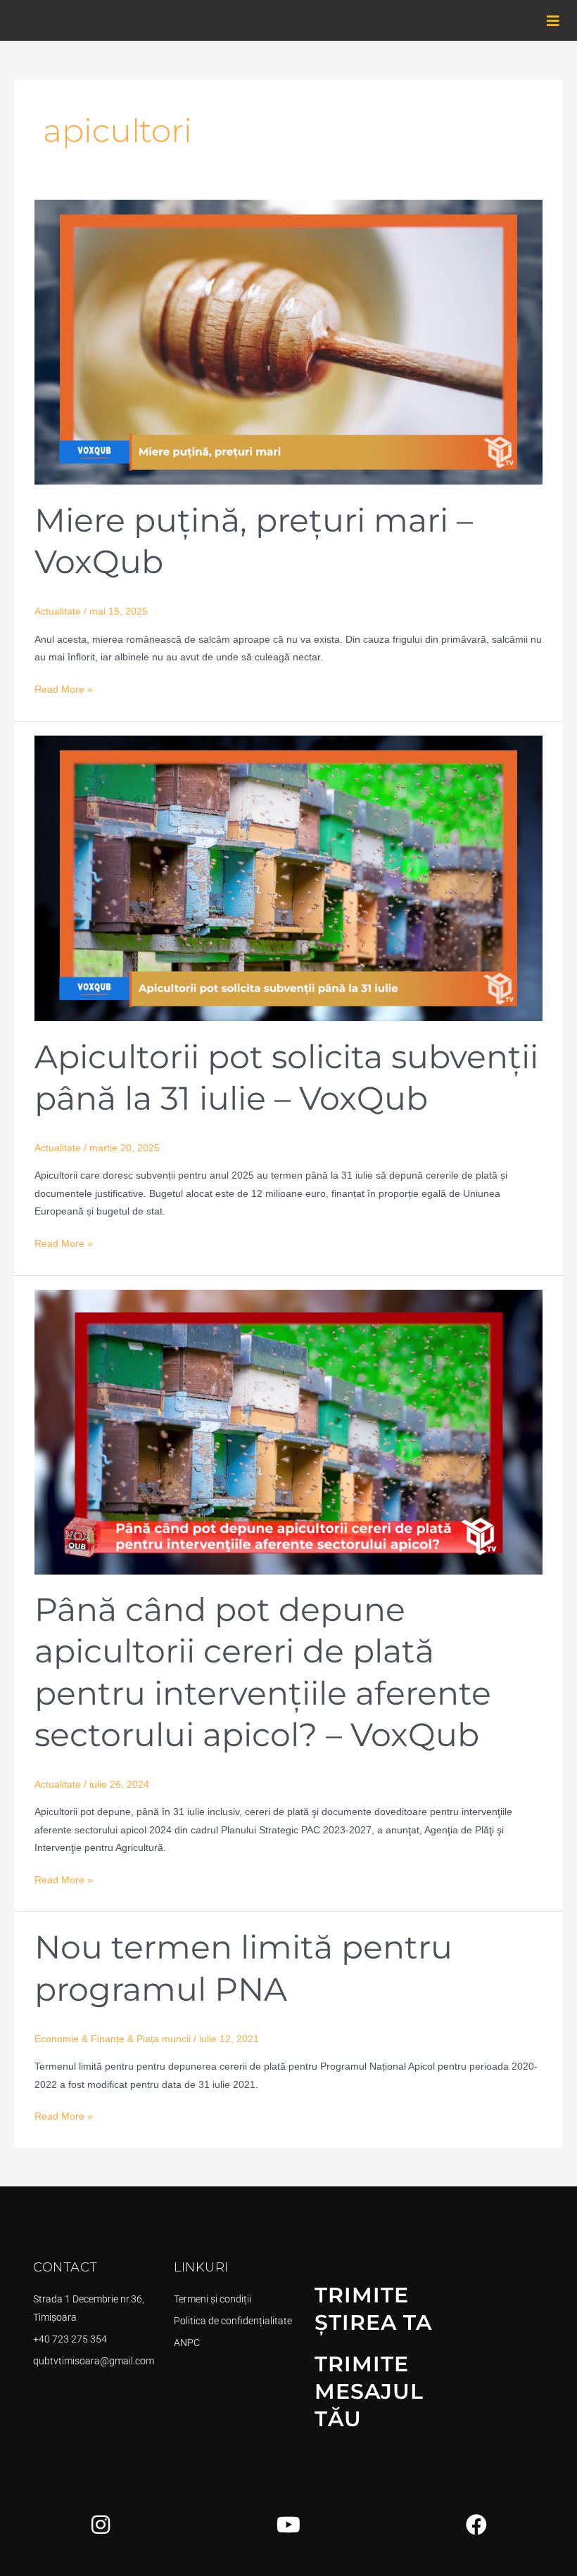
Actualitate (58, 611)
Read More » (64, 688)
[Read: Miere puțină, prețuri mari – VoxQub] (288, 341)
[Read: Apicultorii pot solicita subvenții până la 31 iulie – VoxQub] (288, 878)
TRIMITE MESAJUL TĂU (369, 2391)
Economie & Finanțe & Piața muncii (113, 2039)
